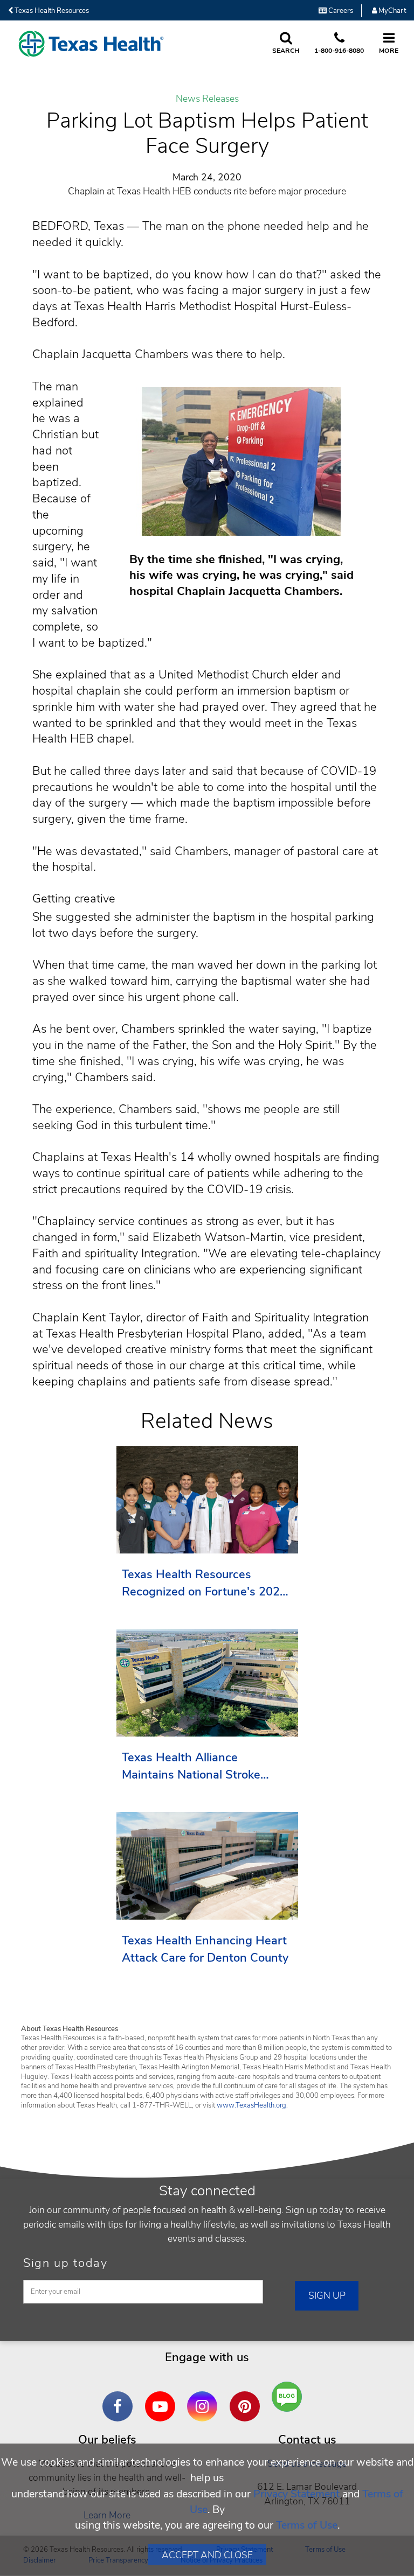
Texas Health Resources (51, 11)
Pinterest (247, 2398)
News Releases (207, 99)
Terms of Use (307, 2525)
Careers (340, 11)
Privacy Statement (296, 2494)
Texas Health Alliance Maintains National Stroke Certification (191, 1766)
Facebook (120, 2398)
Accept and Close (207, 2555)
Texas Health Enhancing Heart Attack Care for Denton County (205, 1949)
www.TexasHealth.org (251, 2105)
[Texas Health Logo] (91, 44)
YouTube (163, 2398)
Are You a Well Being (290, 2397)
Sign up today (65, 2263)
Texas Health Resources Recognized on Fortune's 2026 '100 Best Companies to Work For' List (204, 1583)
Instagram (205, 2398)
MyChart (391, 11)
